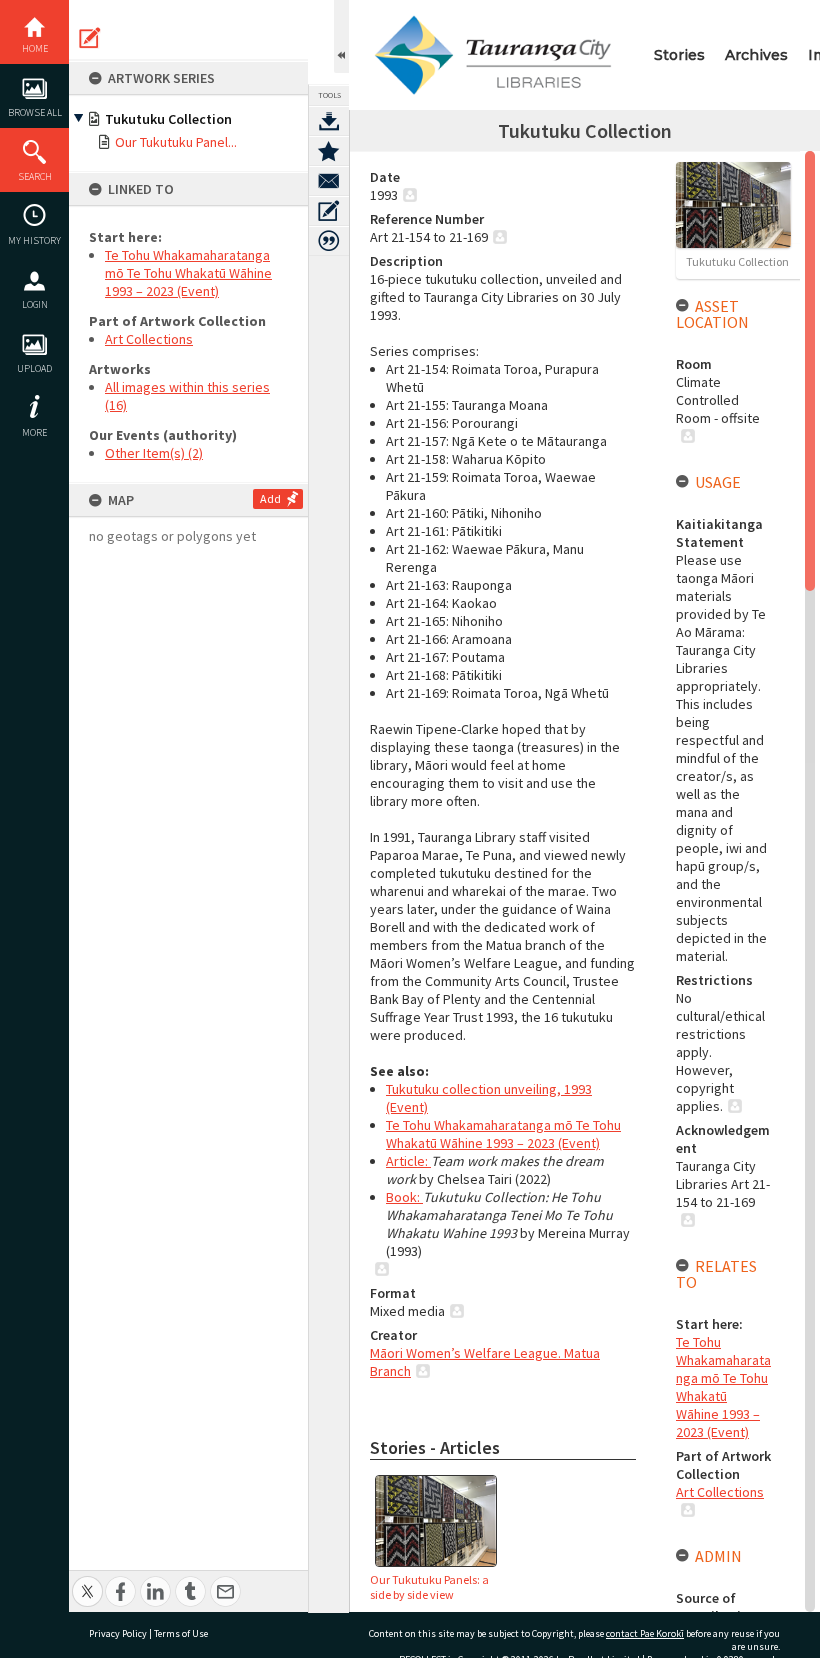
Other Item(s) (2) (154, 453)
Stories (679, 55)
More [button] (34, 432)
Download (329, 121)
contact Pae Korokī (645, 1633)
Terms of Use (181, 1633)
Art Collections (149, 339)
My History (34, 240)
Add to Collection (329, 151)
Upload (34, 368)
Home (35, 48)
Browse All (35, 112)
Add (270, 498)
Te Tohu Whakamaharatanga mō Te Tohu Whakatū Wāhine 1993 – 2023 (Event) (188, 273)
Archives (756, 55)
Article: (408, 1161)
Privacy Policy (118, 1633)
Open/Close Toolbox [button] (341, 36)
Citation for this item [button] (329, 241)
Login (35, 304)
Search (35, 176)
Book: (404, 1197)
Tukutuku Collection (168, 119)
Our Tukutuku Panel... (176, 142)
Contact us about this (329, 181)
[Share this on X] (87, 1580)
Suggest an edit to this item (90, 38)
